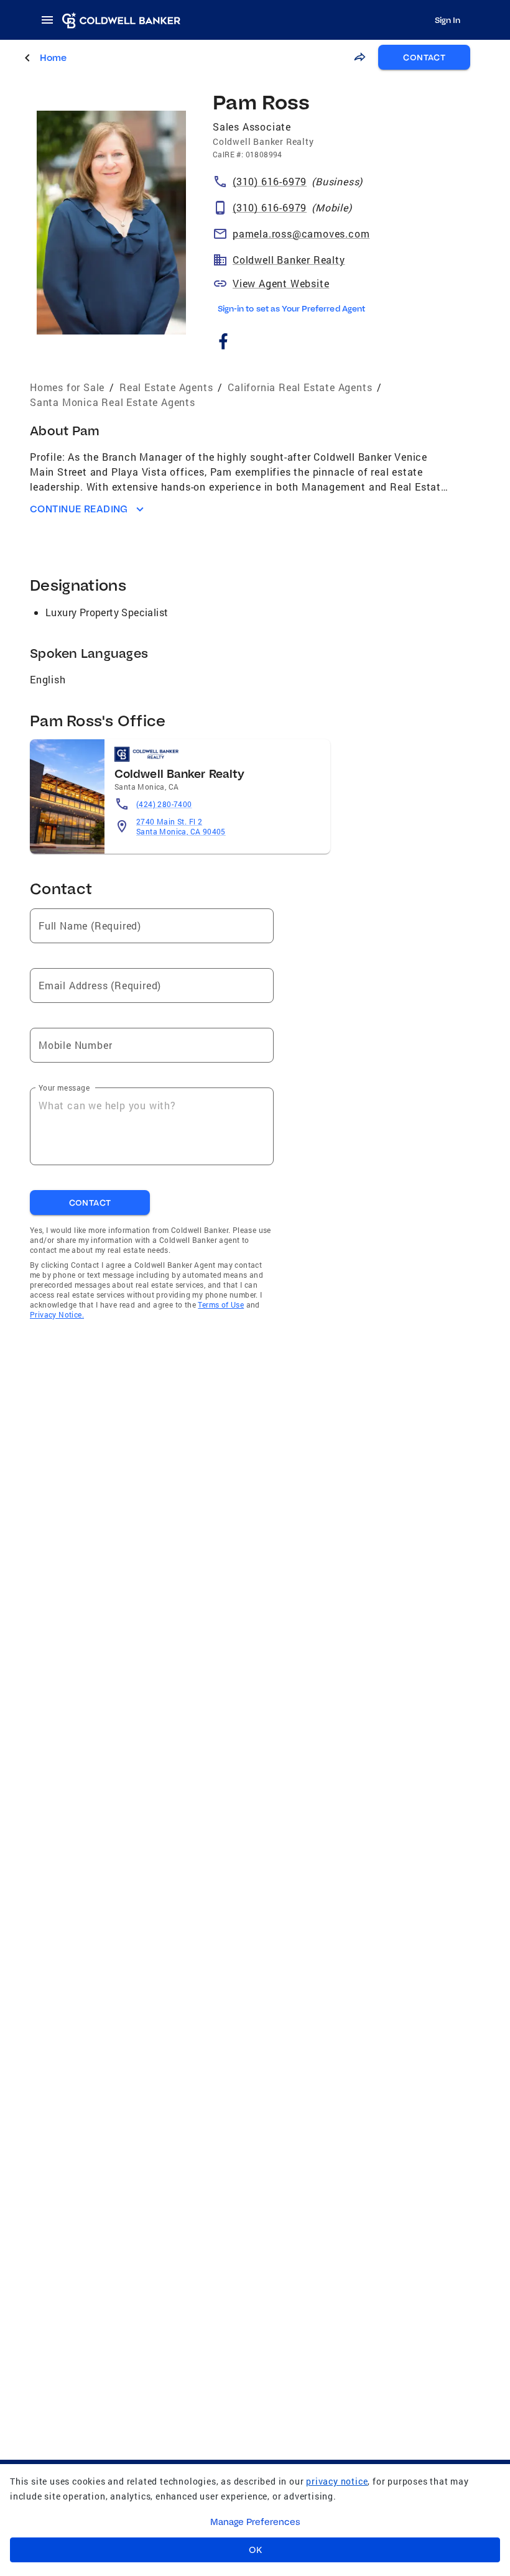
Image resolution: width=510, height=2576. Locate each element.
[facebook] (223, 343)
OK (255, 2550)
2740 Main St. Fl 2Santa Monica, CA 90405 (181, 826)
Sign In (447, 20)
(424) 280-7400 (164, 804)
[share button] (359, 57)
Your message (64, 1087)
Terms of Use (221, 1304)
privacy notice (337, 2481)
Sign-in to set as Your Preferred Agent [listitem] (291, 308)
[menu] (51, 20)
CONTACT (424, 57)
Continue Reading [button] (79, 509)
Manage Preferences (255, 2522)
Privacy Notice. (57, 1314)
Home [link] (53, 58)
